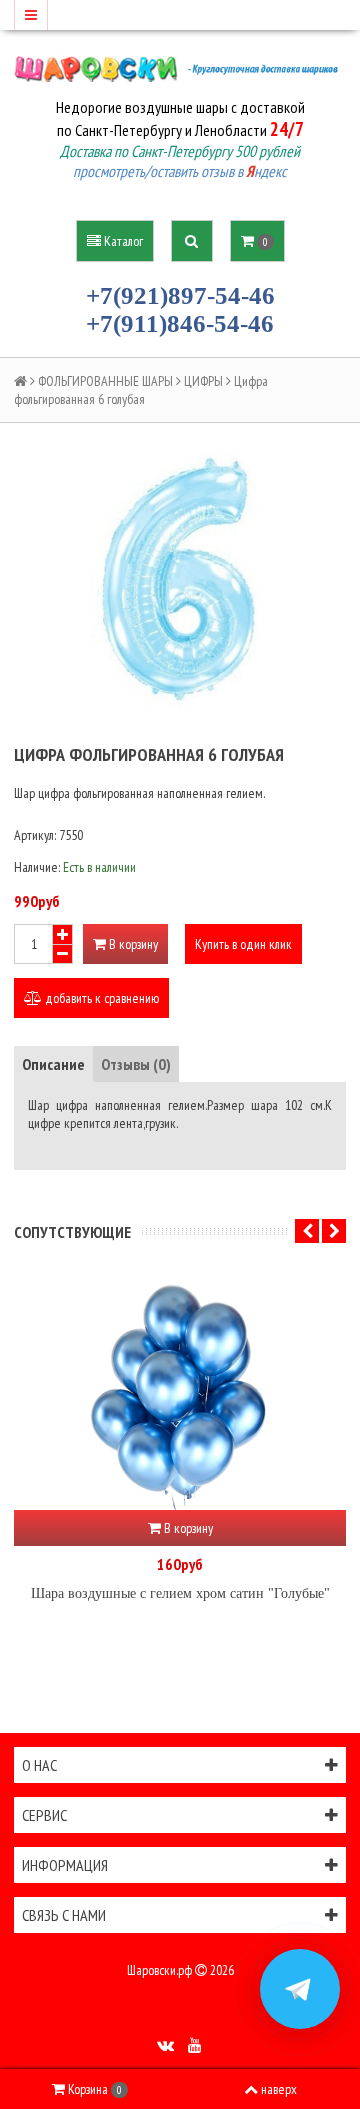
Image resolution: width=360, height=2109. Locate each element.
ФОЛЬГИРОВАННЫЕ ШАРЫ (105, 381)
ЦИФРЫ (203, 381)
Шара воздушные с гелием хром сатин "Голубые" (180, 1593)
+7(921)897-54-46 (180, 295)
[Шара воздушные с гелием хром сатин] (180, 1390)
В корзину (132, 944)
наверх (279, 2089)
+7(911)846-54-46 (180, 323)
